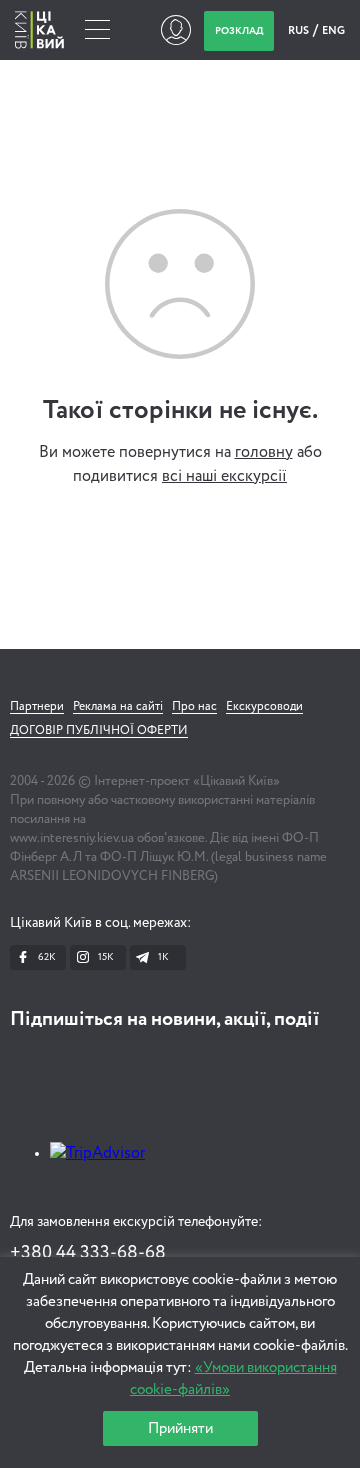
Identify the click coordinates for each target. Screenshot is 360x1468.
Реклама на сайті (118, 707)
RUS (299, 30)
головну (264, 453)
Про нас (194, 707)
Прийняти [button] (180, 1428)
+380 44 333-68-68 (88, 1253)
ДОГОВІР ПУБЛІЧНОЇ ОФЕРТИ (99, 731)
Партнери (37, 707)
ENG (333, 30)
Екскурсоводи (264, 707)
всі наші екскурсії (224, 477)
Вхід (175, 30)
